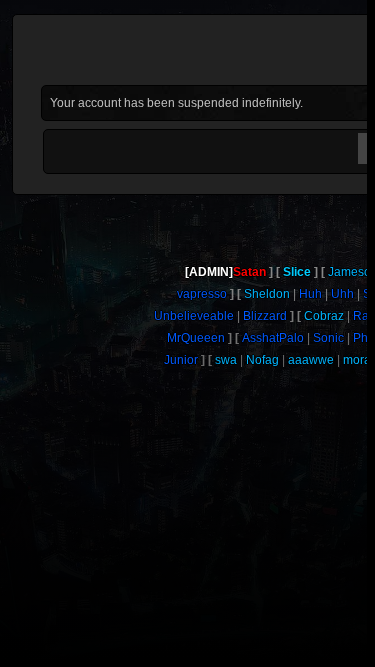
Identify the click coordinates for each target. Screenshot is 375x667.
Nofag (262, 360)
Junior (181, 360)
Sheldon (267, 294)
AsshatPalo (273, 338)
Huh (310, 294)
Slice (297, 272)
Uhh (342, 294)
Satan (249, 272)
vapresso (202, 294)
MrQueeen (196, 338)
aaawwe (311, 360)
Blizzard (265, 316)
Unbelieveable (194, 316)
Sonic (328, 338)
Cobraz (324, 316)
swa (226, 360)
